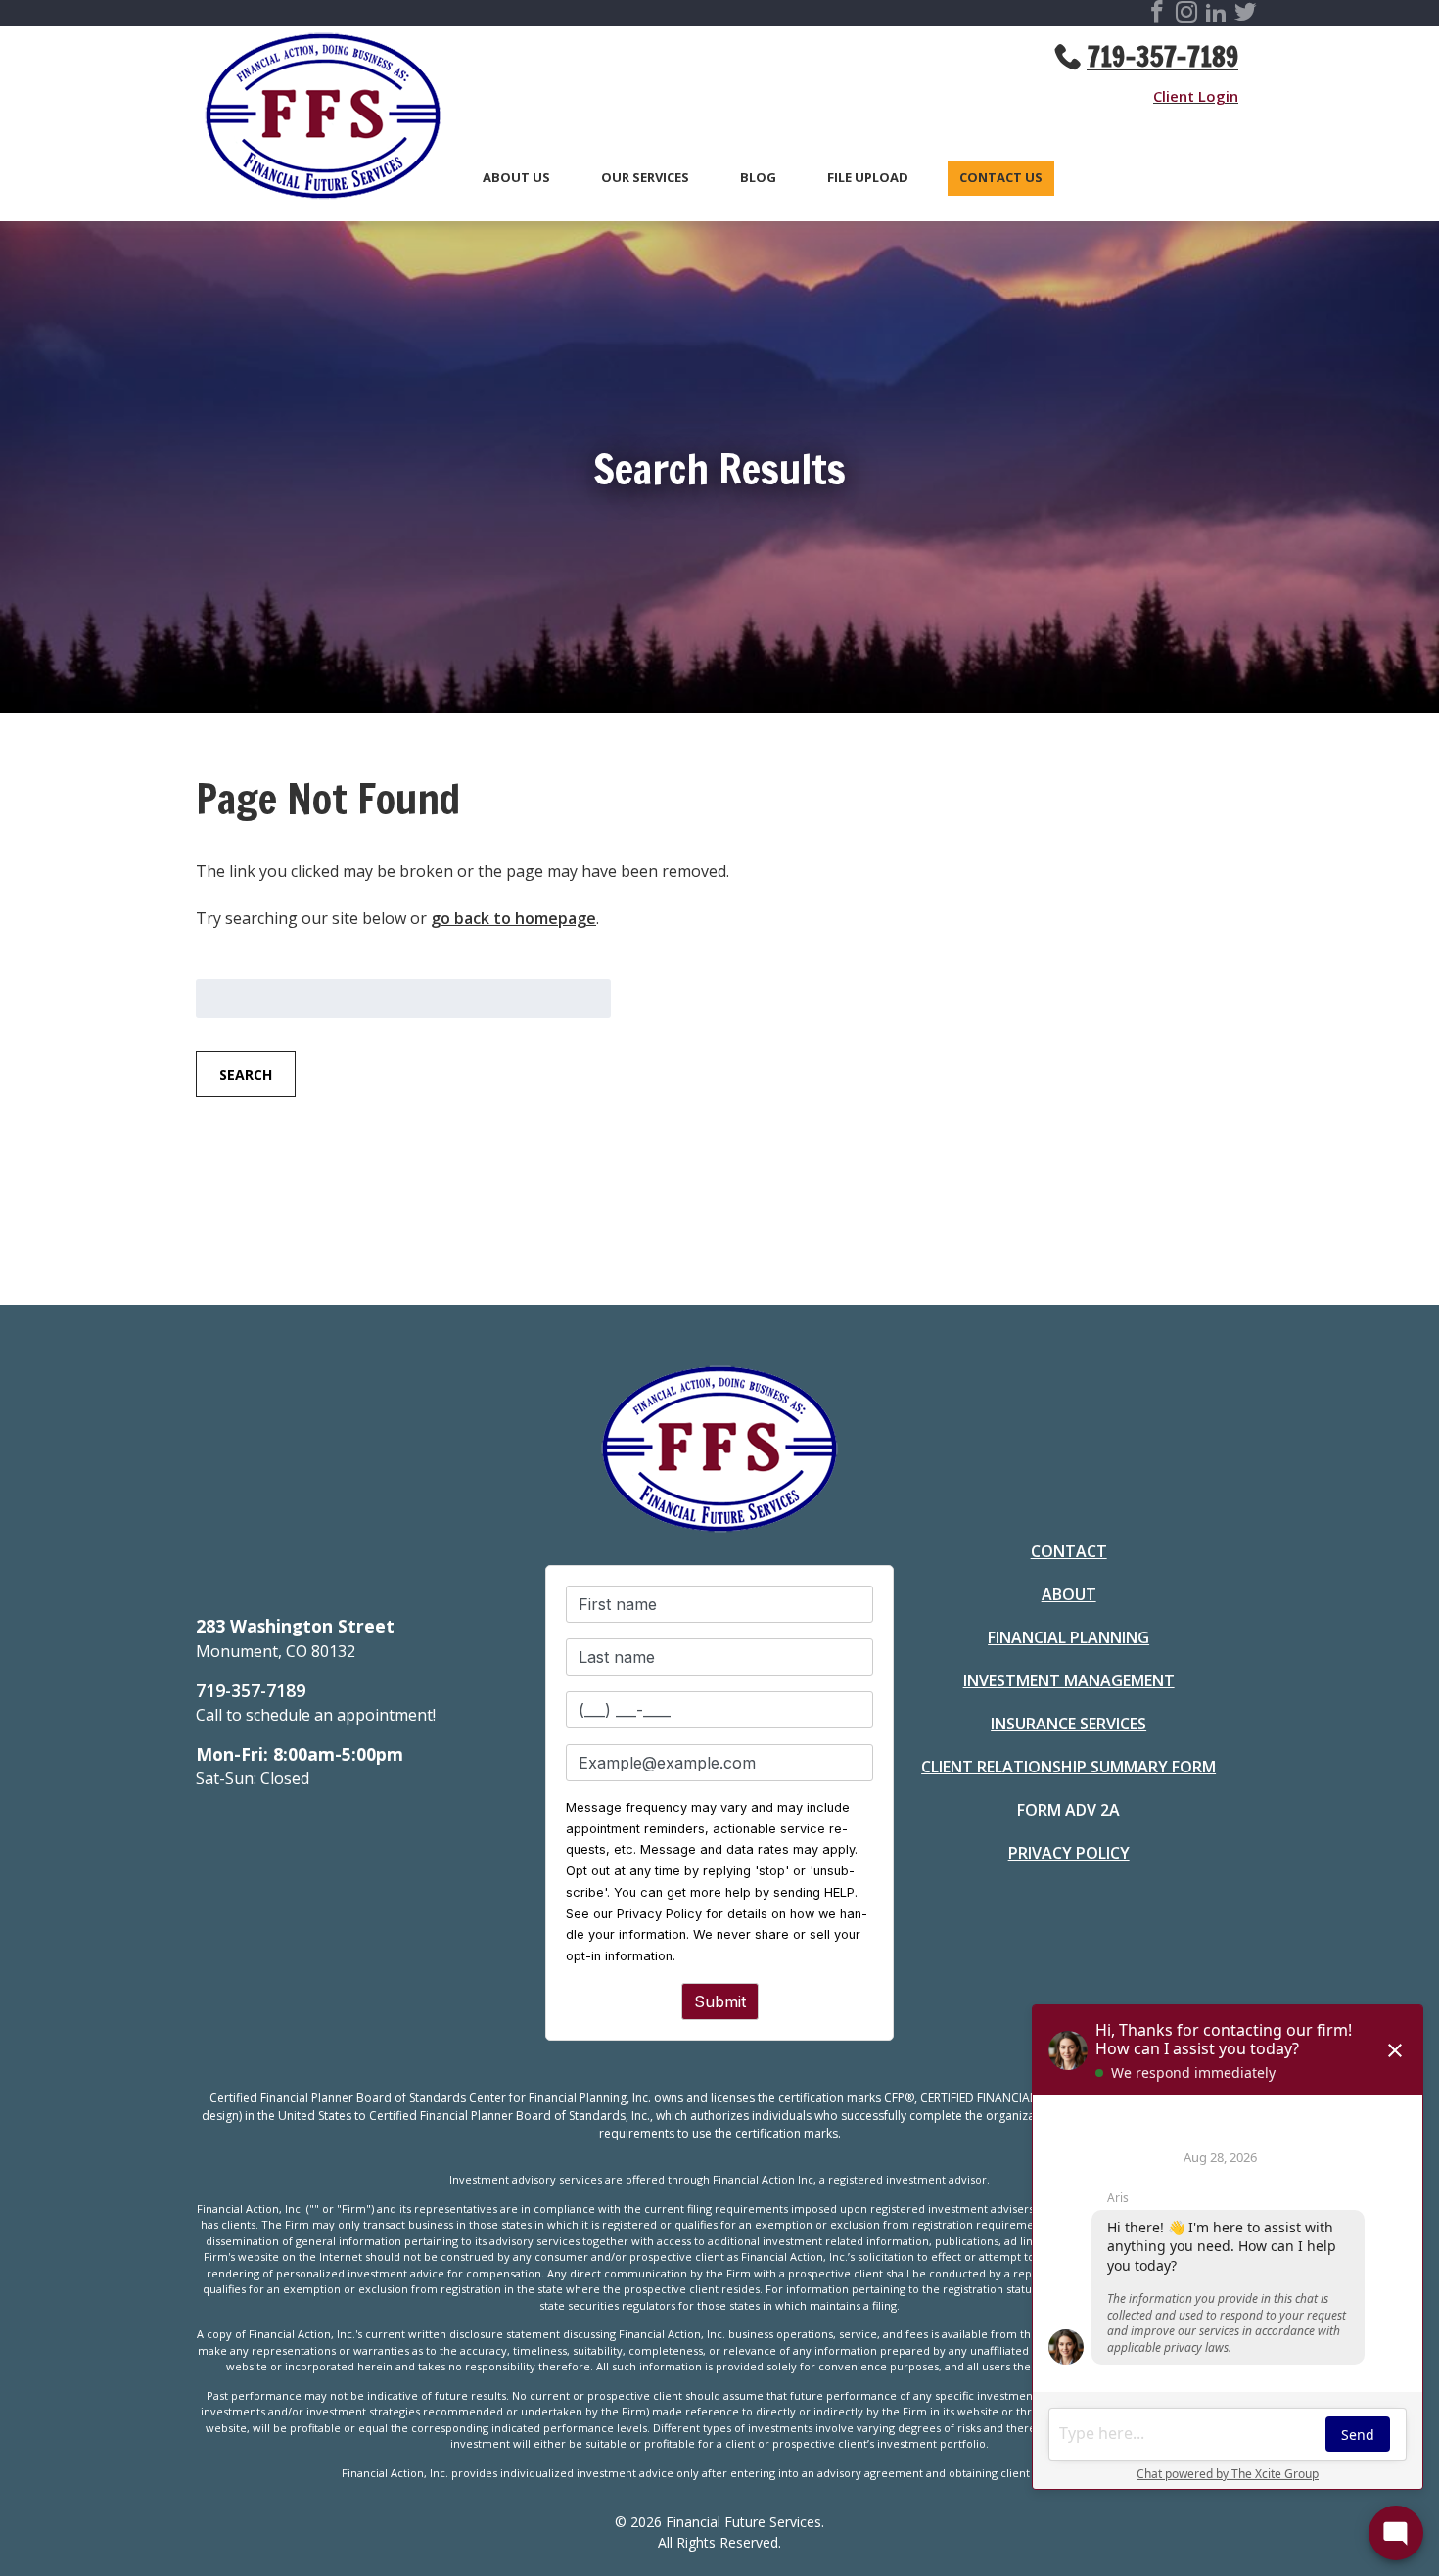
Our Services (645, 178)
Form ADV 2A (1068, 1810)
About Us (516, 178)
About (1069, 1594)
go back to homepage (513, 918)
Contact (1069, 1551)
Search (246, 1074)
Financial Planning (1068, 1637)
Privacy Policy (1069, 1853)
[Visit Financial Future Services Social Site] (1157, 15)
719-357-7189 (1162, 57)
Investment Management (1069, 1680)
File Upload (868, 178)
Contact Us (1001, 178)
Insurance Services (1068, 1724)
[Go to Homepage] (313, 119)
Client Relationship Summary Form (1068, 1767)
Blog (758, 178)
